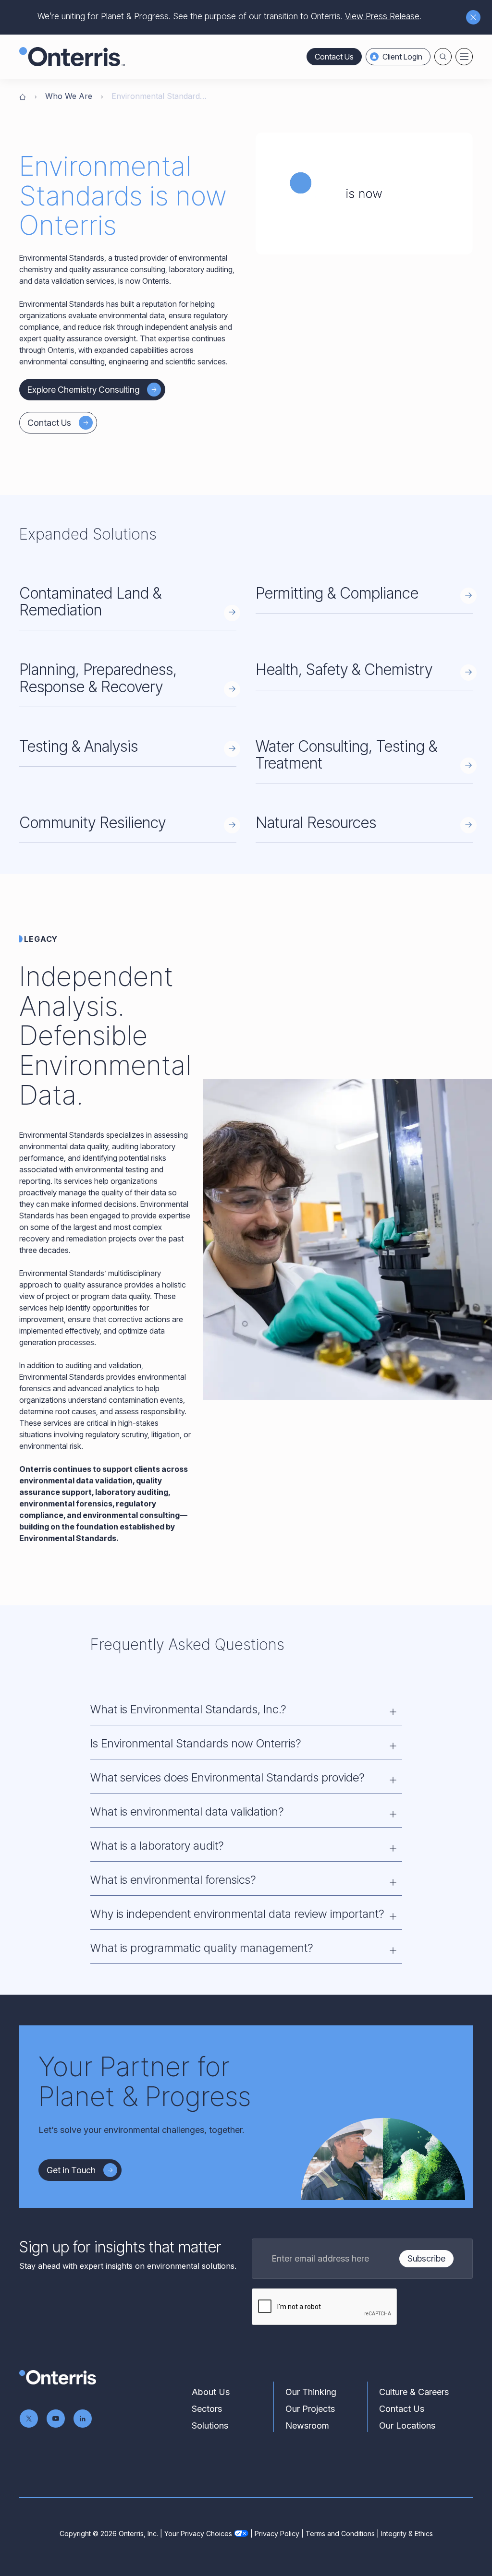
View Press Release (382, 16)
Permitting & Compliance (337, 593)
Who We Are (69, 96)
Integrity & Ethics (407, 2534)
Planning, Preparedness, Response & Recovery (98, 678)
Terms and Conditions (340, 2534)
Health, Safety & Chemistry (344, 669)
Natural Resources (316, 823)
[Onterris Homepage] (23, 96)
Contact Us (334, 57)
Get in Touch (71, 2170)
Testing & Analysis (79, 746)
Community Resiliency (92, 823)
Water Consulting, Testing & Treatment (346, 755)
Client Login (402, 57)
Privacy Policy (277, 2534)
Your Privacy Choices (198, 2534)
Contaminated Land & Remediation (90, 602)
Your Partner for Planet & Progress (145, 2082)
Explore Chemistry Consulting (83, 390)
